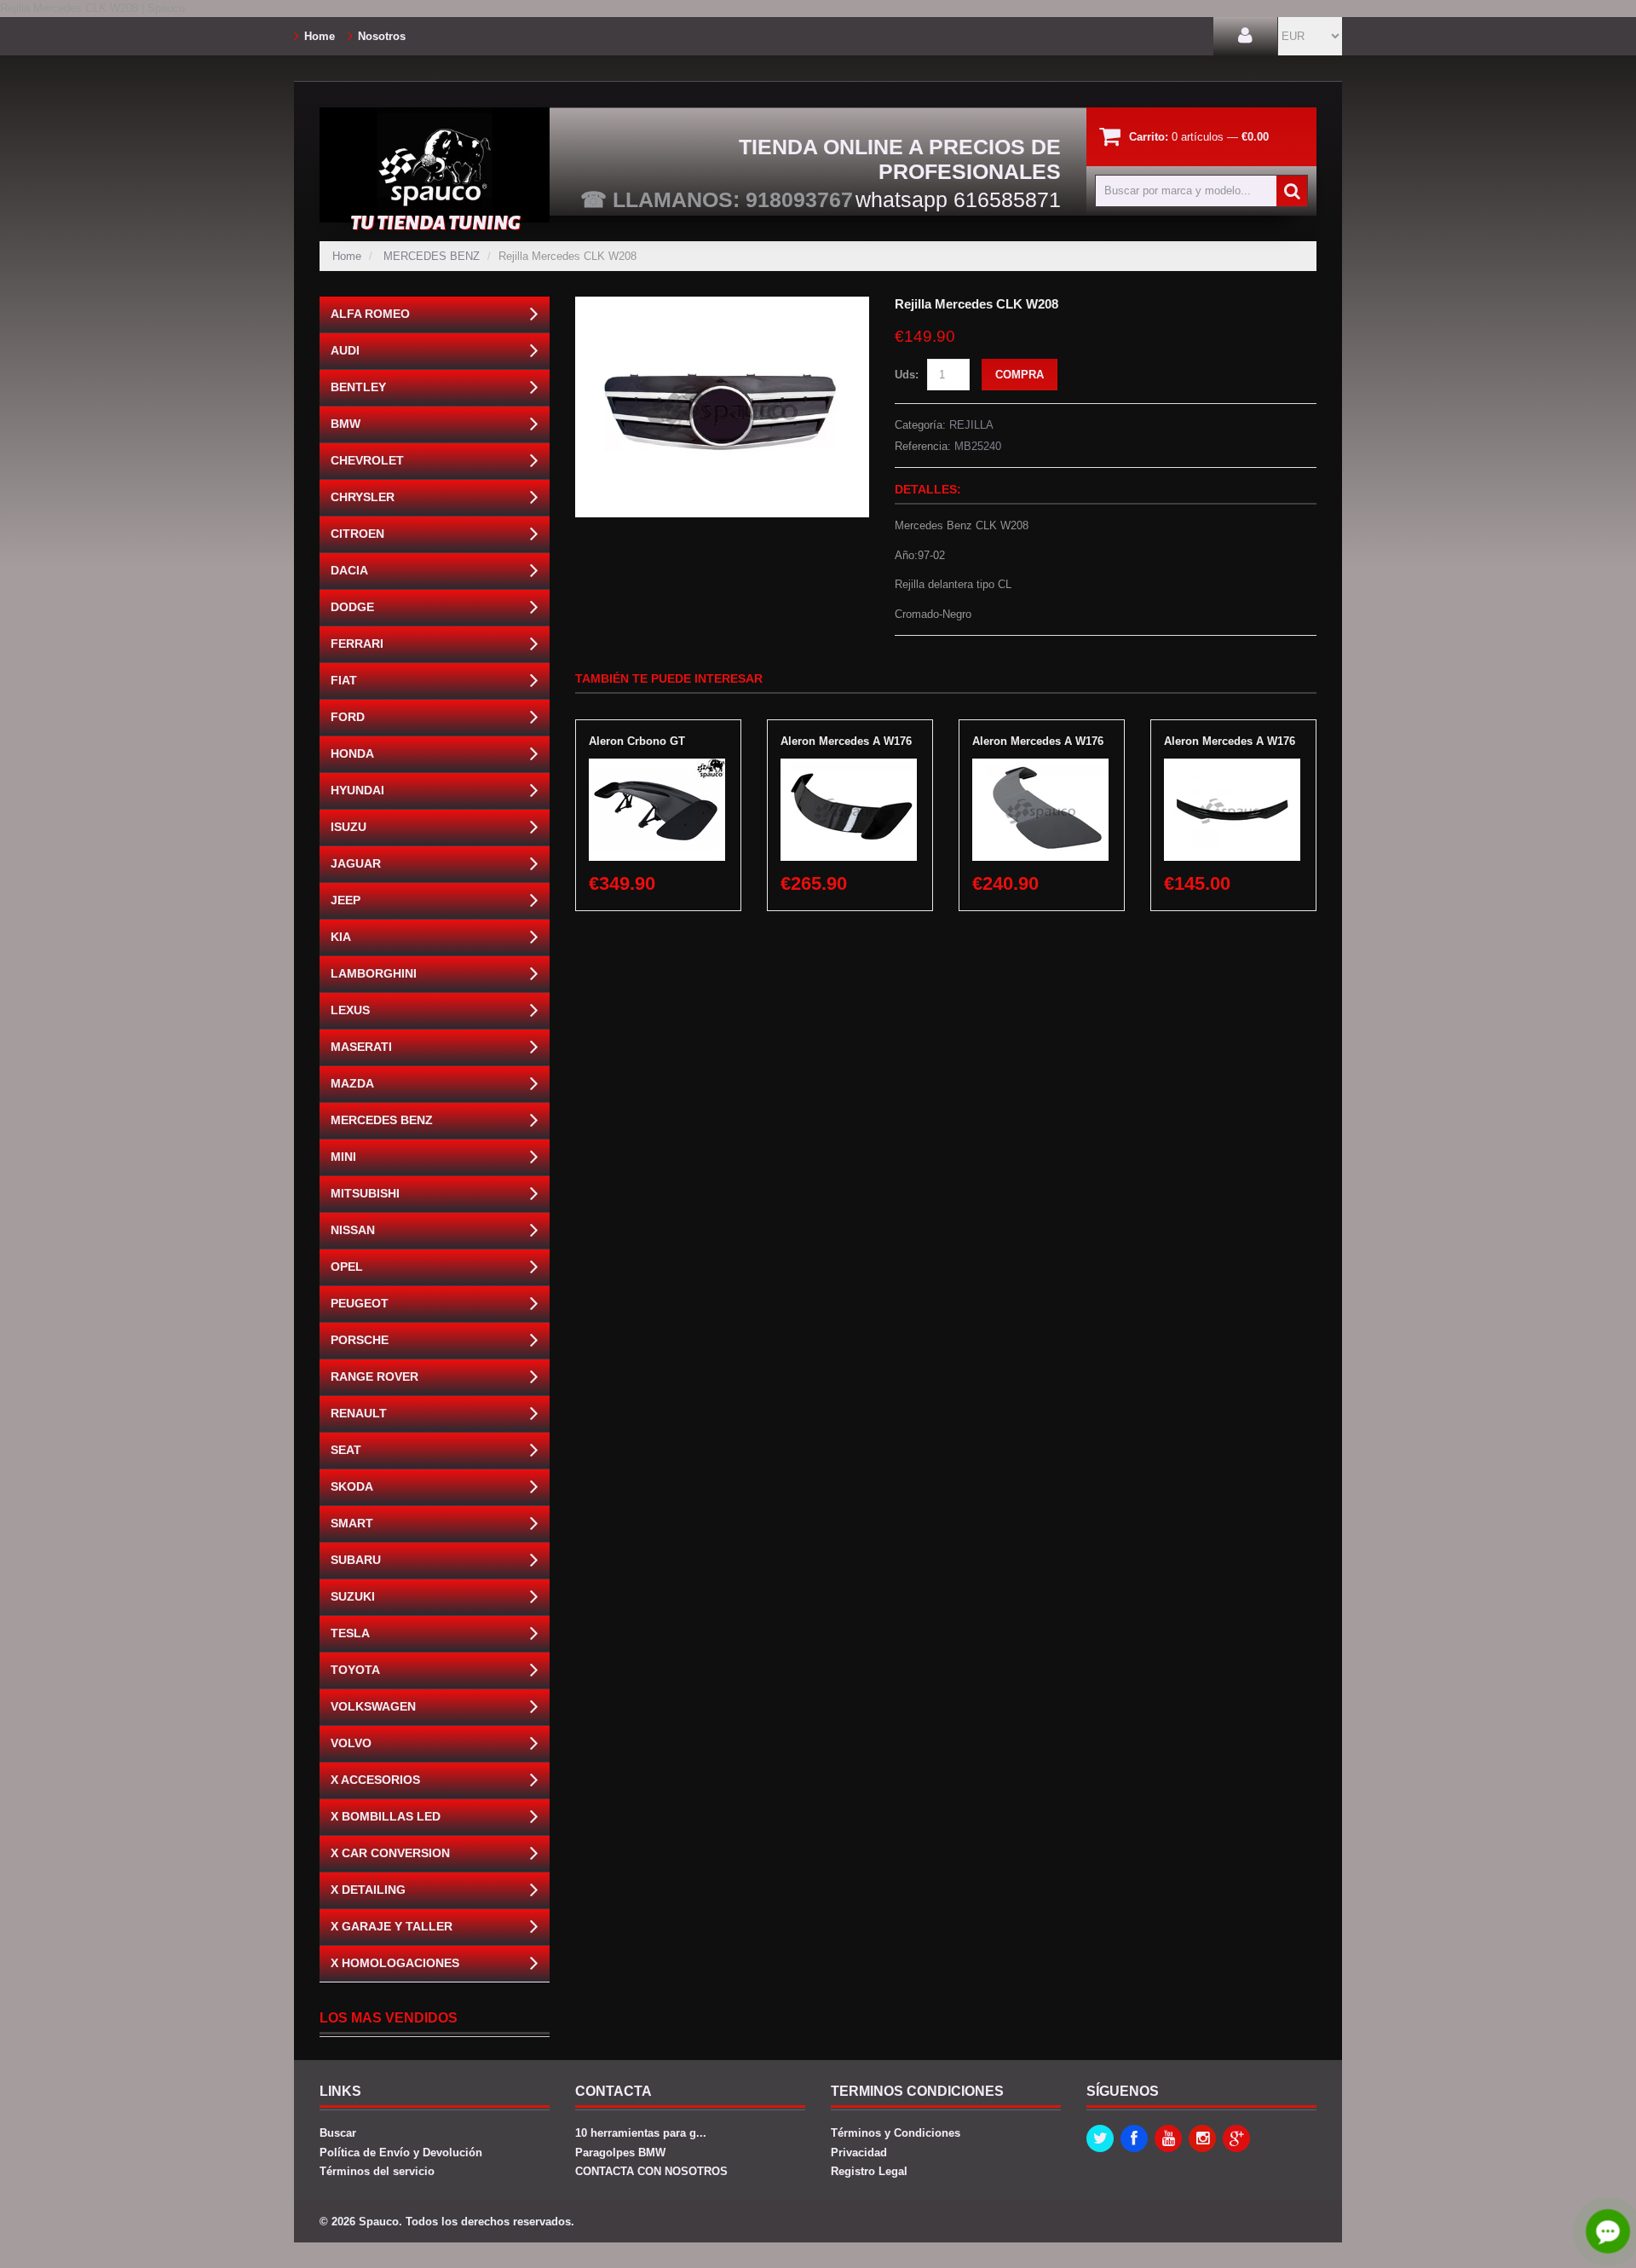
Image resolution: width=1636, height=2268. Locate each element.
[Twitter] (1100, 2138)
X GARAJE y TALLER (392, 1926)
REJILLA (971, 425)
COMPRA (1020, 375)
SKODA (352, 1486)
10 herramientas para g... (641, 2133)
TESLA (350, 1633)
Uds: (907, 375)
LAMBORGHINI (374, 973)
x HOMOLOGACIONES (395, 1963)
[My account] (1245, 36)
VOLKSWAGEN (373, 1706)
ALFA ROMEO (370, 314)
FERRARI (357, 643)
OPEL (347, 1267)
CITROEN (357, 534)
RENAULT (359, 1413)
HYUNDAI (357, 790)
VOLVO (351, 1743)
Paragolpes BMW (620, 2153)
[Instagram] (1202, 2138)
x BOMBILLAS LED (386, 1816)
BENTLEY (358, 387)
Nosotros (382, 36)
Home (320, 36)
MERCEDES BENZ (432, 256)
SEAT (346, 1450)
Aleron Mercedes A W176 (846, 741)
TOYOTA (355, 1670)
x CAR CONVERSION (390, 1853)
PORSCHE (360, 1340)
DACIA (349, 570)
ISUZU (349, 827)
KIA (341, 937)
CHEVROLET (367, 460)
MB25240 (978, 446)
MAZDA (352, 1083)
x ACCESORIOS (375, 1780)
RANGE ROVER (374, 1376)
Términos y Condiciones (896, 2133)
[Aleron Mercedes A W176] (849, 767)
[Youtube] (1168, 2138)
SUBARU (356, 1560)
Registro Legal (869, 2171)
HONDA (352, 753)
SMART (352, 1523)
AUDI (345, 350)
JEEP (346, 900)
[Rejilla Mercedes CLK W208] (722, 305)
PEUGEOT (360, 1303)
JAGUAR (356, 863)
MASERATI (361, 1047)
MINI (343, 1157)
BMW (346, 424)
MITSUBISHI (365, 1193)
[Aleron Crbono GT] (657, 767)
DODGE (352, 607)
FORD (348, 717)
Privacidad (859, 2153)
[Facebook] (1134, 2138)
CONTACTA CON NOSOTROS (651, 2171)
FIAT (344, 680)
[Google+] (1236, 2138)
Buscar (338, 2133)
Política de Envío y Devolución (401, 2153)
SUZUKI (353, 1596)
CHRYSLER (363, 497)
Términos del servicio (377, 2171)
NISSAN (353, 1230)
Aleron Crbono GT (637, 741)
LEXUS (350, 1010)
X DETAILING (368, 1890)
